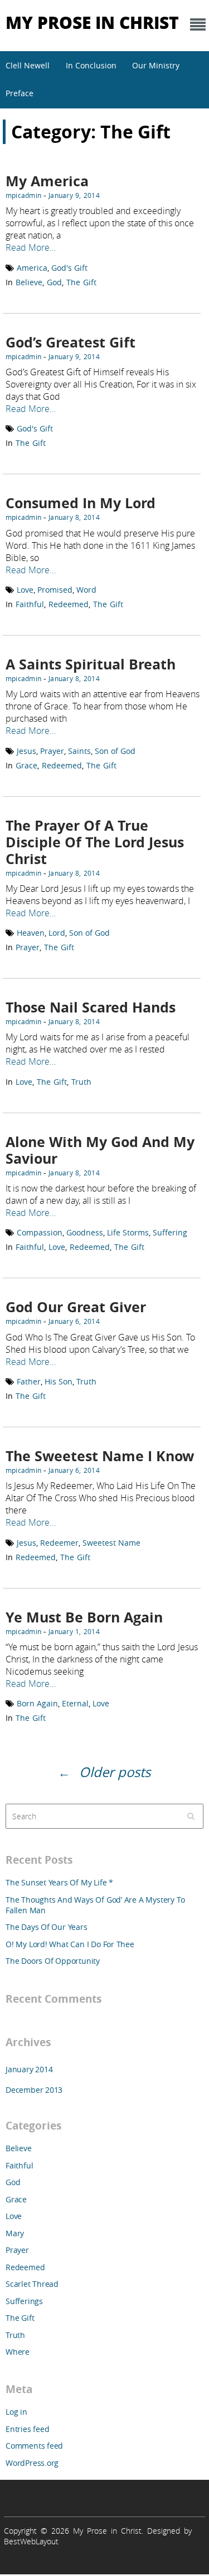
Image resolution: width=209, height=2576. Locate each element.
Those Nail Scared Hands (91, 1007)
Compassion (40, 1232)
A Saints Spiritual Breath (91, 664)
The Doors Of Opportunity (53, 1961)
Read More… (31, 247)
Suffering (170, 1232)
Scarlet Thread (32, 2284)
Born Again (37, 1703)
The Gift (81, 282)
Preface (20, 93)
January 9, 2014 (74, 195)
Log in (16, 2412)
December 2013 (34, 2090)
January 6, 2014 (74, 1321)
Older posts (115, 1772)
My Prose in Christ (92, 22)
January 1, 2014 (74, 1631)
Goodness (85, 1232)
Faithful (30, 604)
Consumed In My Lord (81, 503)
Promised (55, 590)
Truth (81, 1082)
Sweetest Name (111, 1543)
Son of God (115, 751)
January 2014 (29, 2069)
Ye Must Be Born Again (84, 1617)
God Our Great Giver (76, 1307)
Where (18, 2352)
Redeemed (69, 604)
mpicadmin (23, 195)
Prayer (52, 751)
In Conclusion (91, 65)
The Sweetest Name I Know (100, 1456)
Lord (57, 933)
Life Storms (128, 1232)
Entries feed (27, 2429)
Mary (15, 2233)
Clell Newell (28, 65)
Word (86, 590)
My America (47, 181)
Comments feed (34, 2446)
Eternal (75, 1703)
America (32, 268)
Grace (26, 765)
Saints (79, 751)
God (54, 282)
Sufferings (24, 2301)
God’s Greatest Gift (71, 342)
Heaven (31, 933)
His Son (59, 1381)
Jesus (26, 751)
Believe (29, 282)
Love (25, 590)
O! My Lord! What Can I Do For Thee (70, 1944)
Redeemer (59, 1543)
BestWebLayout (31, 2541)
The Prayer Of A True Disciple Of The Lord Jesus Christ (95, 842)
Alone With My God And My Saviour (100, 1150)
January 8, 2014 (74, 517)
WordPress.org (32, 2463)
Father (29, 1381)
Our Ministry (156, 65)
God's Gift (69, 268)
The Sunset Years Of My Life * (59, 1882)
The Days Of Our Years (47, 1927)
